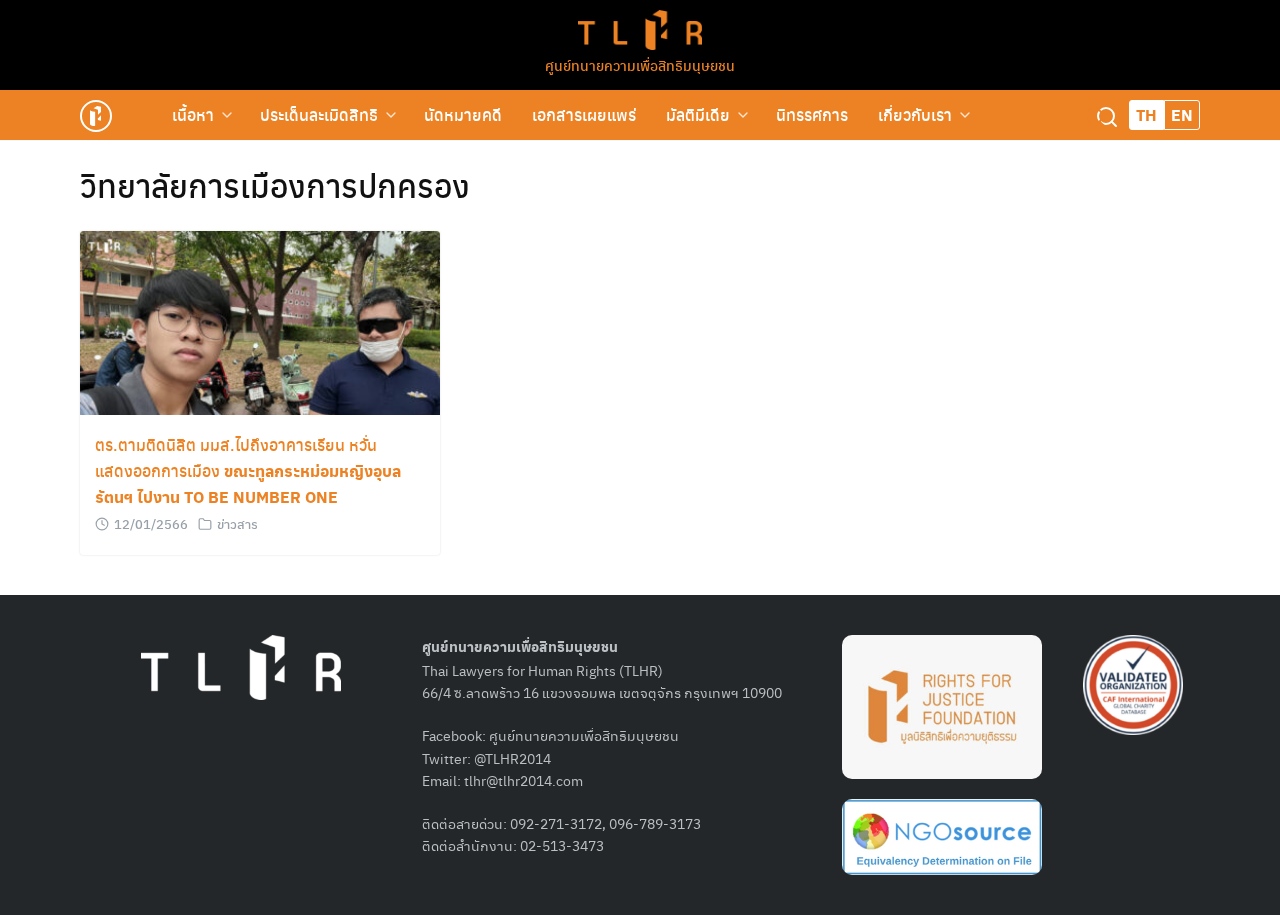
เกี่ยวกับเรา (915, 114)
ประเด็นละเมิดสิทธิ (319, 114)
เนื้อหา (193, 114)
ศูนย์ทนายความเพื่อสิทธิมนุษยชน (640, 65)
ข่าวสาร (237, 523)
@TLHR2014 (512, 758)
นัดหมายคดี (463, 114)
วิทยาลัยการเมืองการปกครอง (275, 185)
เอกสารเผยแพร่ (584, 114)
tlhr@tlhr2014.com (523, 780)
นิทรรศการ (812, 114)
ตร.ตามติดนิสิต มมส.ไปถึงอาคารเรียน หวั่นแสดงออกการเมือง (248, 470)
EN (1182, 114)
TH (1146, 114)
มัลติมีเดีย (698, 114)
